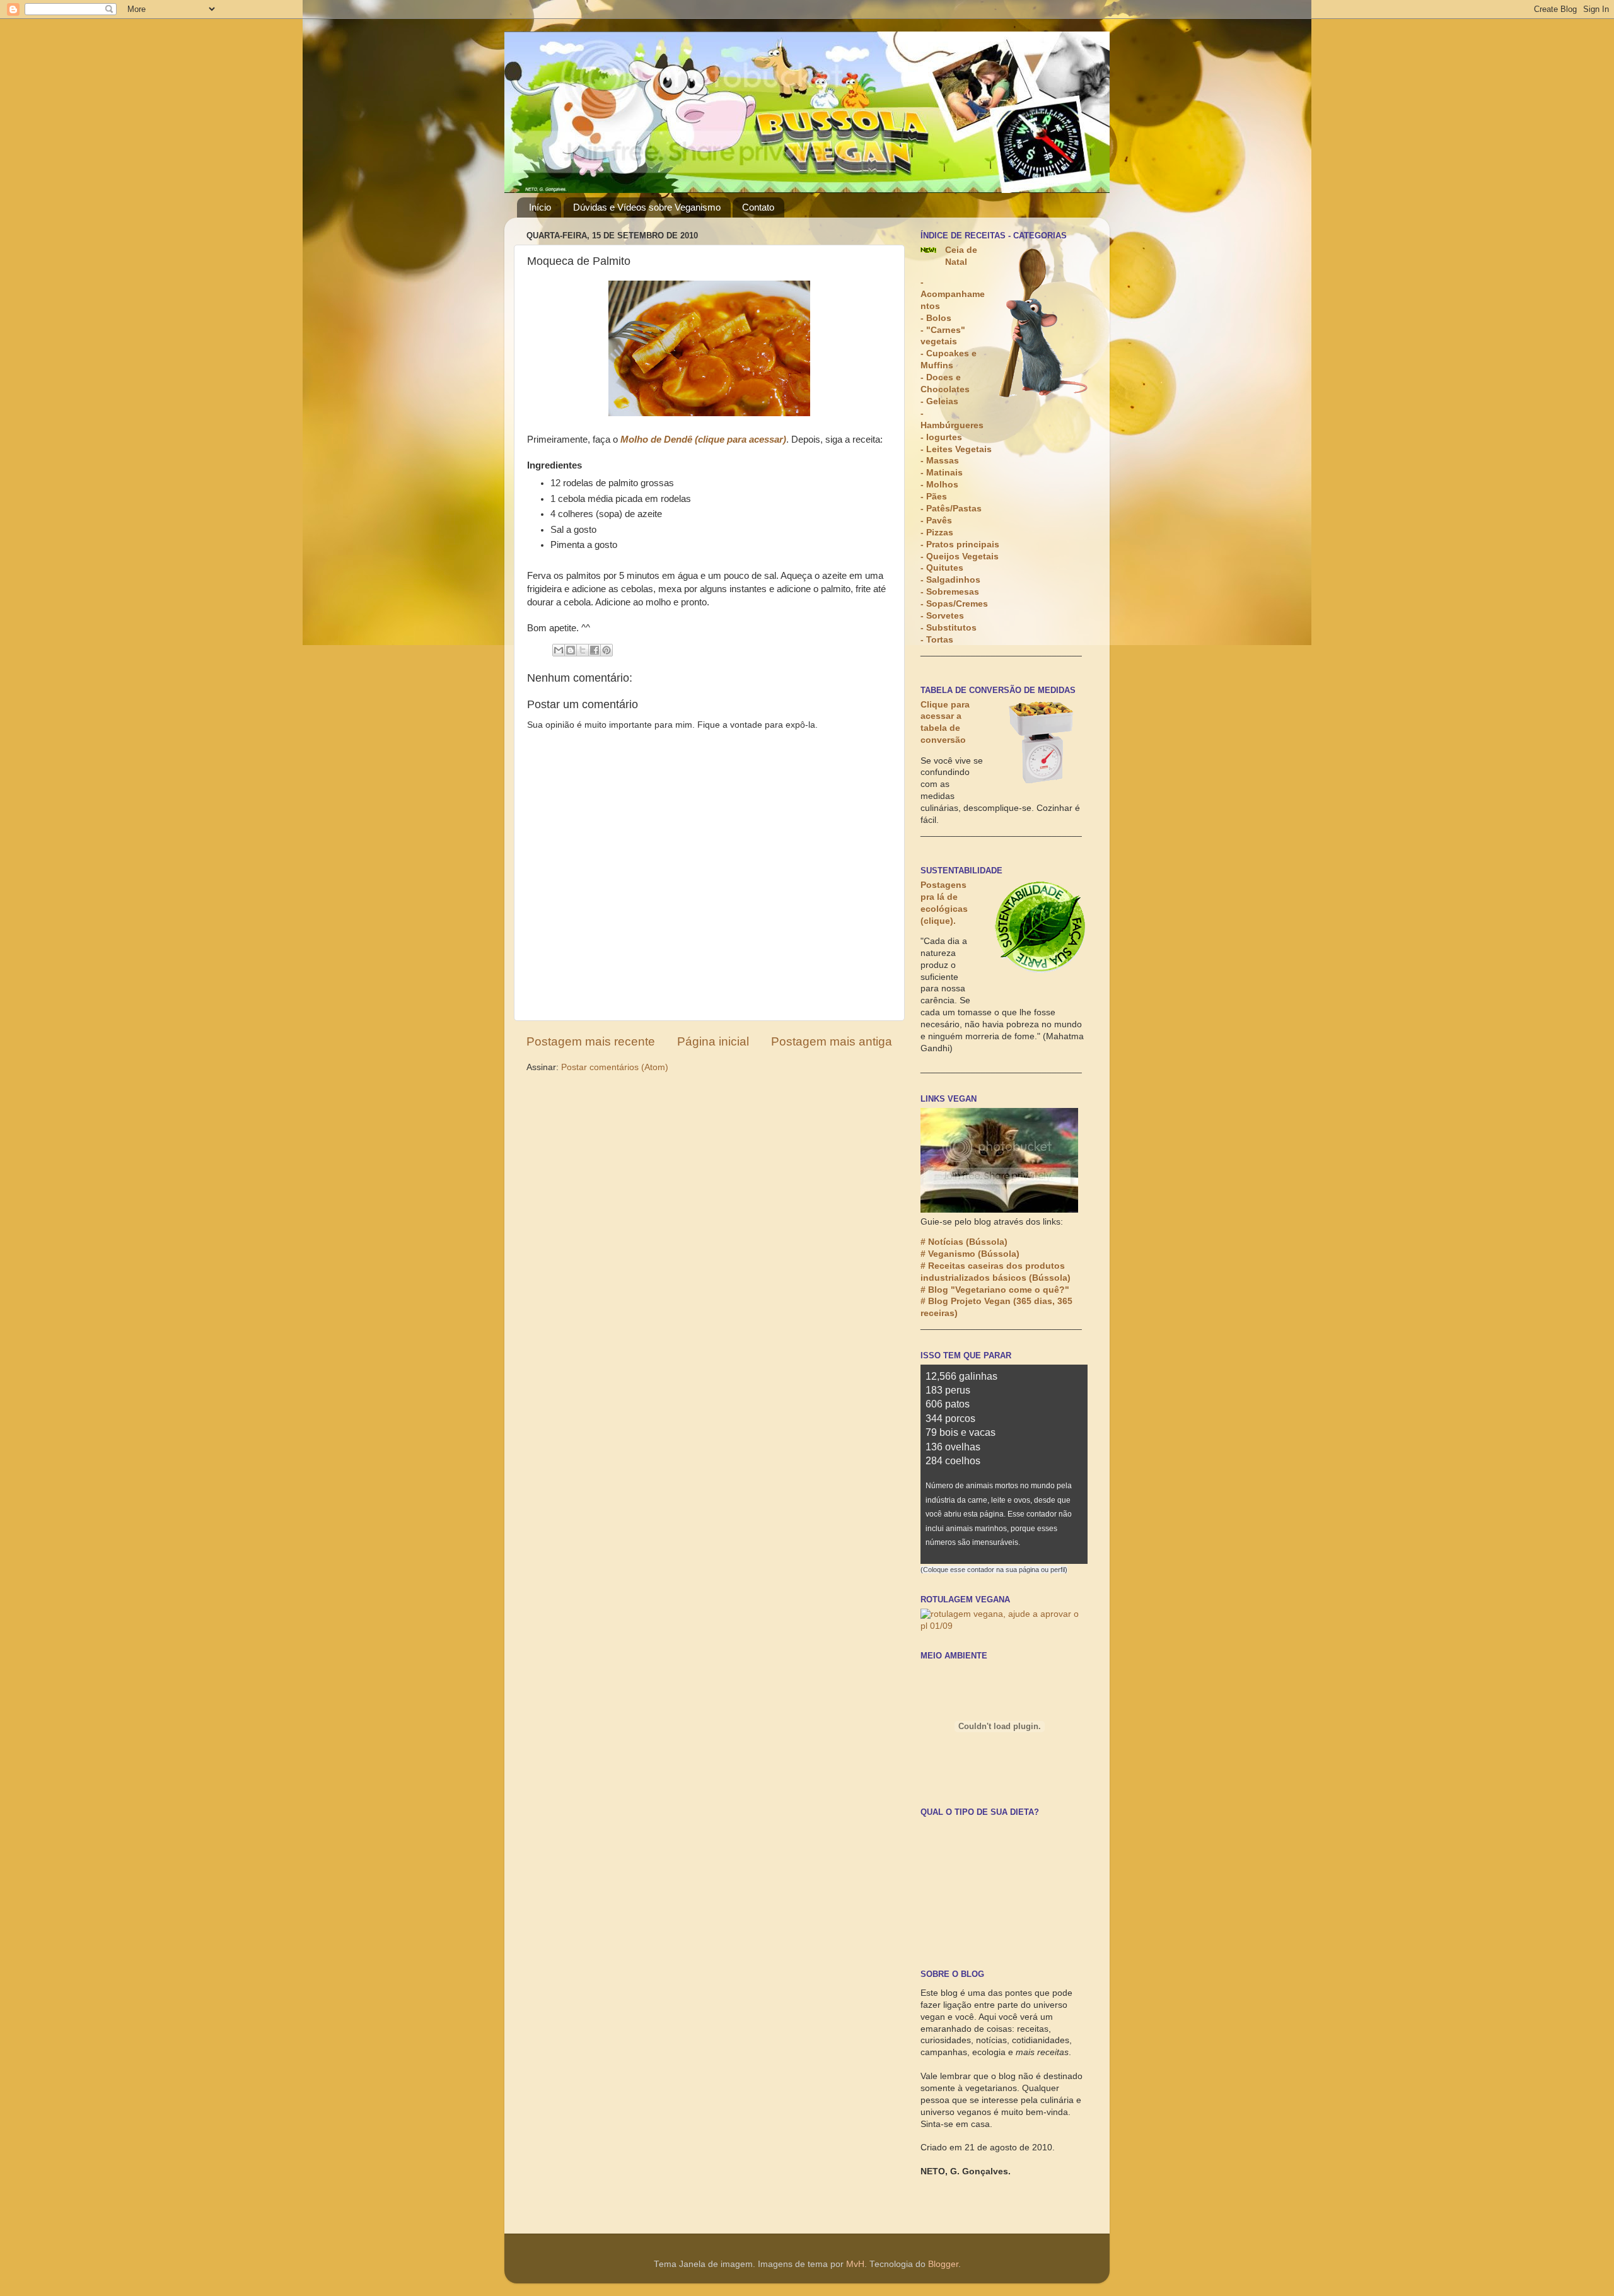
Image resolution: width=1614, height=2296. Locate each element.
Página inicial (713, 1041)
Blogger (943, 2264)
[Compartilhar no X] (583, 650)
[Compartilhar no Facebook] (595, 650)
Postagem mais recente (591, 1041)
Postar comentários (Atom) (615, 1067)
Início (540, 207)
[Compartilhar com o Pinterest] (607, 650)
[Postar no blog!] (571, 650)
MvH (855, 2264)
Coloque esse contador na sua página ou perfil (994, 1570)
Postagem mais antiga (832, 1041)
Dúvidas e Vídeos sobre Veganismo (647, 207)
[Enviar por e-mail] (559, 650)
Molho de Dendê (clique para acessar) (703, 440)
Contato (758, 207)
